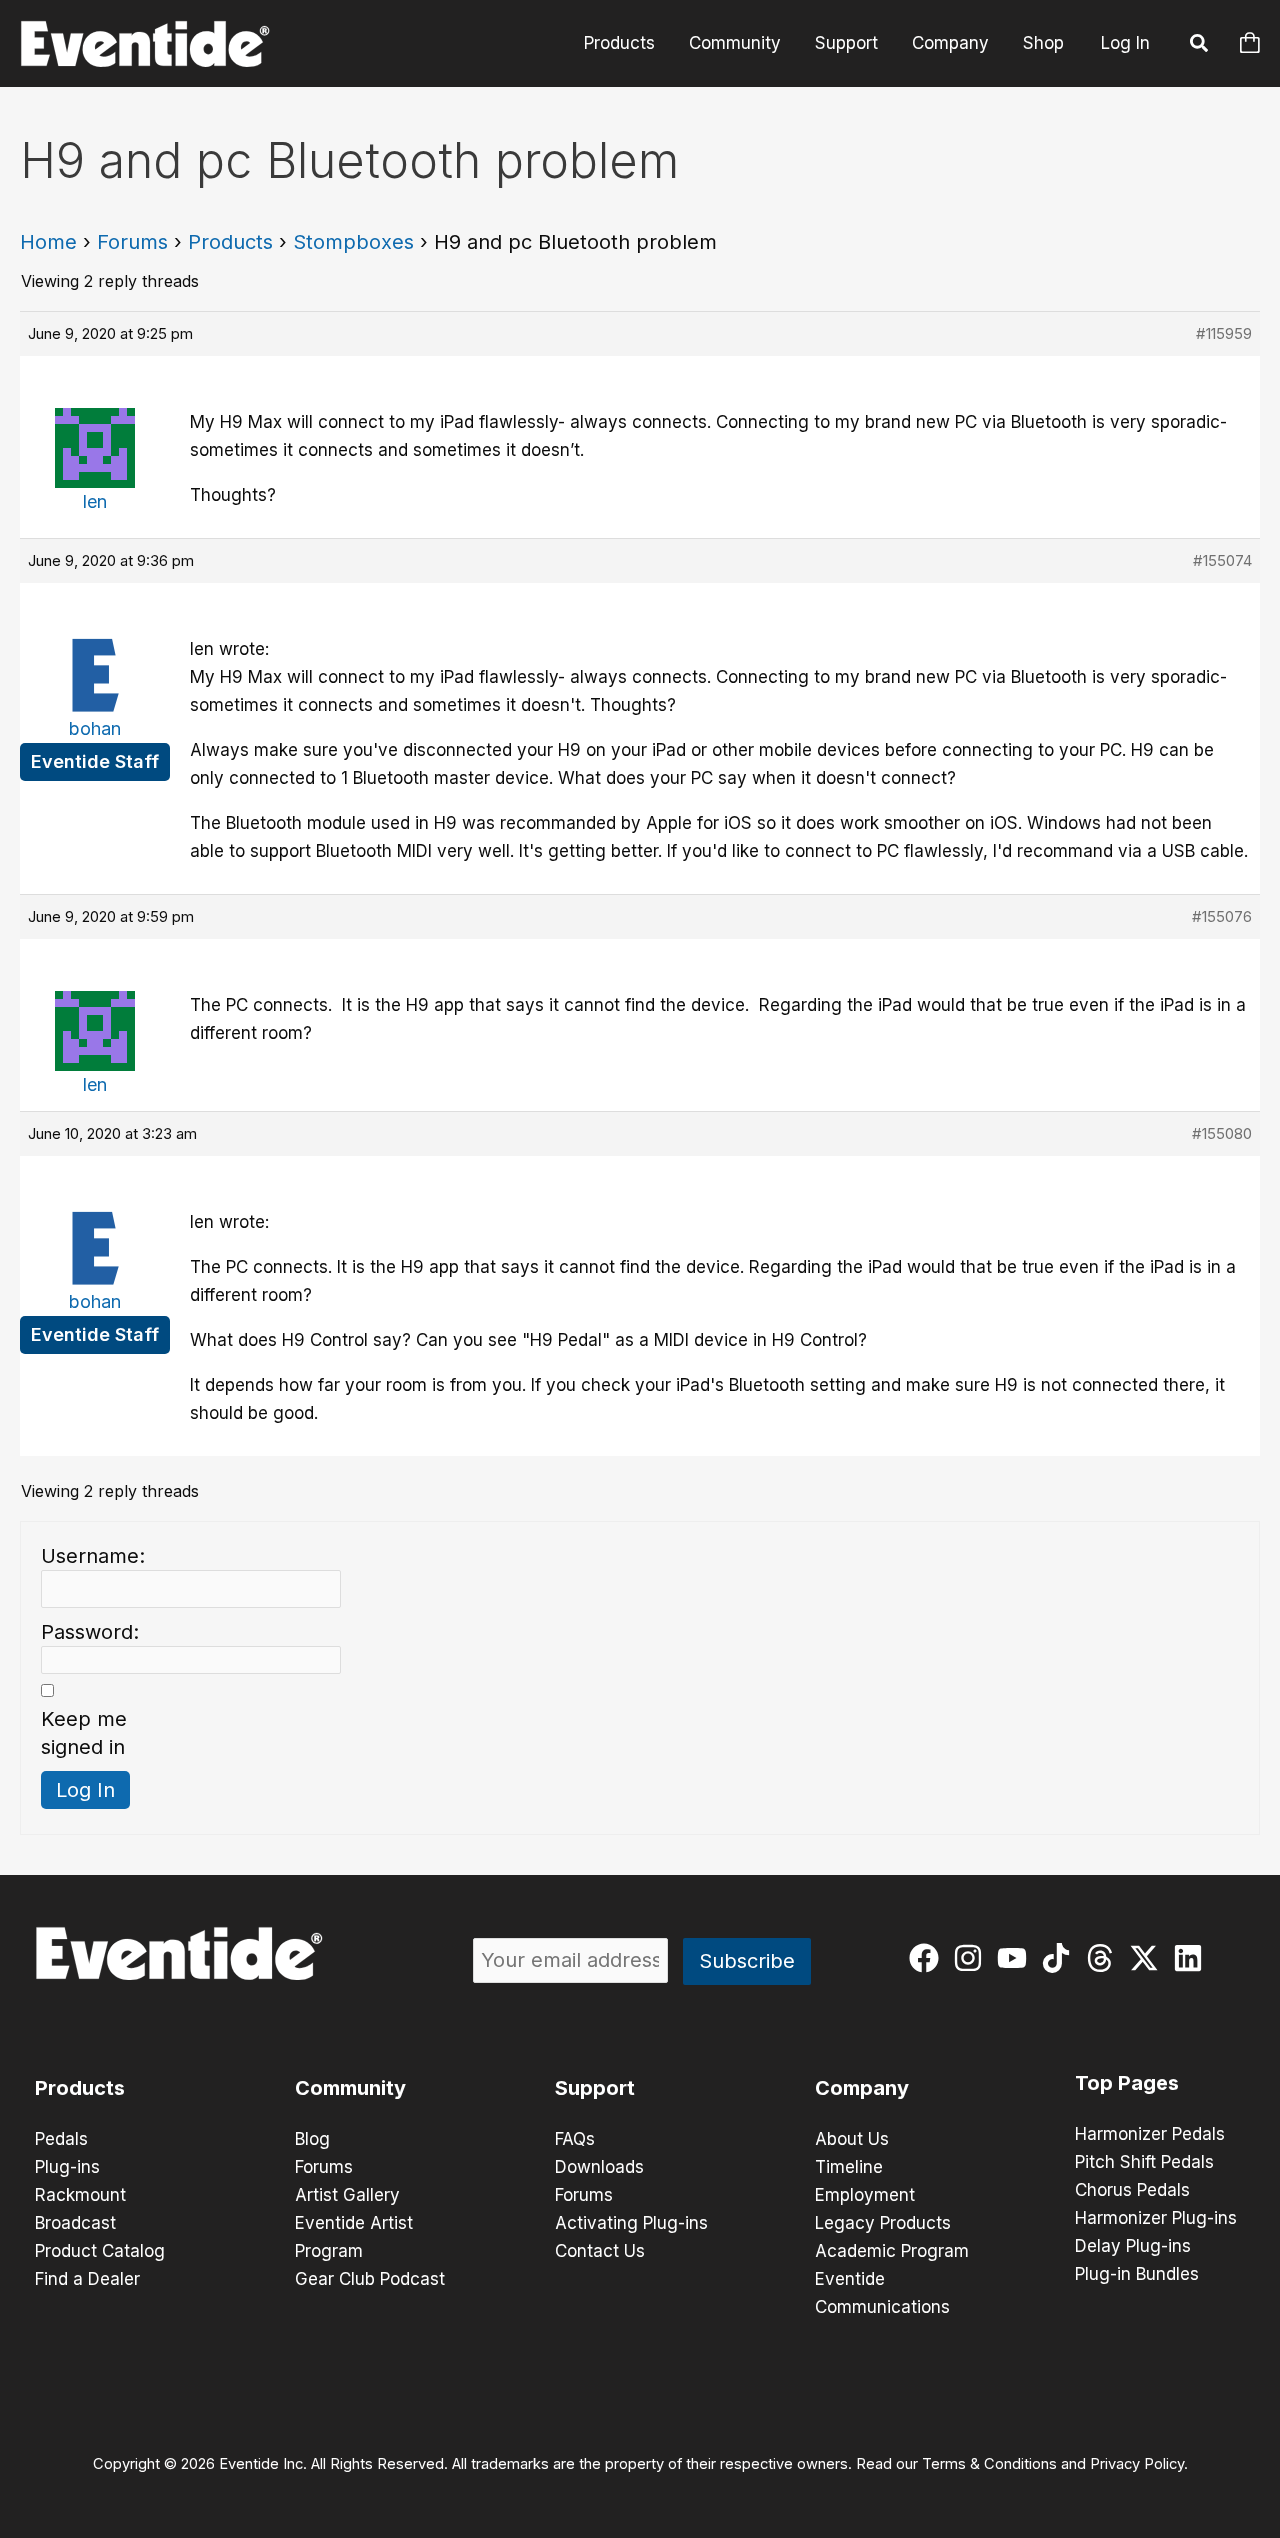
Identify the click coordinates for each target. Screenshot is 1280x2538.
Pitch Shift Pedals (1144, 2162)
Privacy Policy (1137, 2464)
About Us (852, 2139)
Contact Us (600, 2251)
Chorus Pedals (1132, 2190)
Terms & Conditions (989, 2464)
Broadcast (75, 2223)
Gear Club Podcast (370, 2279)
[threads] (1104, 1958)
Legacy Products (883, 2223)
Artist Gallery (347, 2195)
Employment (865, 2195)
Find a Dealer (87, 2279)
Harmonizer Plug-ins (1156, 2218)
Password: (90, 1632)
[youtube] (1016, 1958)
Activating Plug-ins (631, 2223)
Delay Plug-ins (1133, 2246)
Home (48, 242)
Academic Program (892, 2251)
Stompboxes (353, 242)
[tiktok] (1060, 1958)
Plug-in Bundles (1137, 2274)
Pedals (61, 2139)
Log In (1125, 43)
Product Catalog (100, 2251)
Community (735, 43)
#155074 (1222, 560)
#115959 (1224, 333)
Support (846, 43)
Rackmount (80, 2195)
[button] (1200, 46)
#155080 (1222, 1133)
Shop (1043, 43)
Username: (93, 1556)
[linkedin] (1192, 1958)
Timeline (849, 2167)
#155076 (1222, 916)
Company (950, 43)
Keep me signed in (84, 1733)
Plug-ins (67, 2167)
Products (619, 43)
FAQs (575, 2139)
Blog (312, 2139)
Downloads (599, 2167)
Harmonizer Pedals (1150, 2134)
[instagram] (972, 1958)
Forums (132, 242)
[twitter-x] (1148, 1958)
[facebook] (928, 1958)
